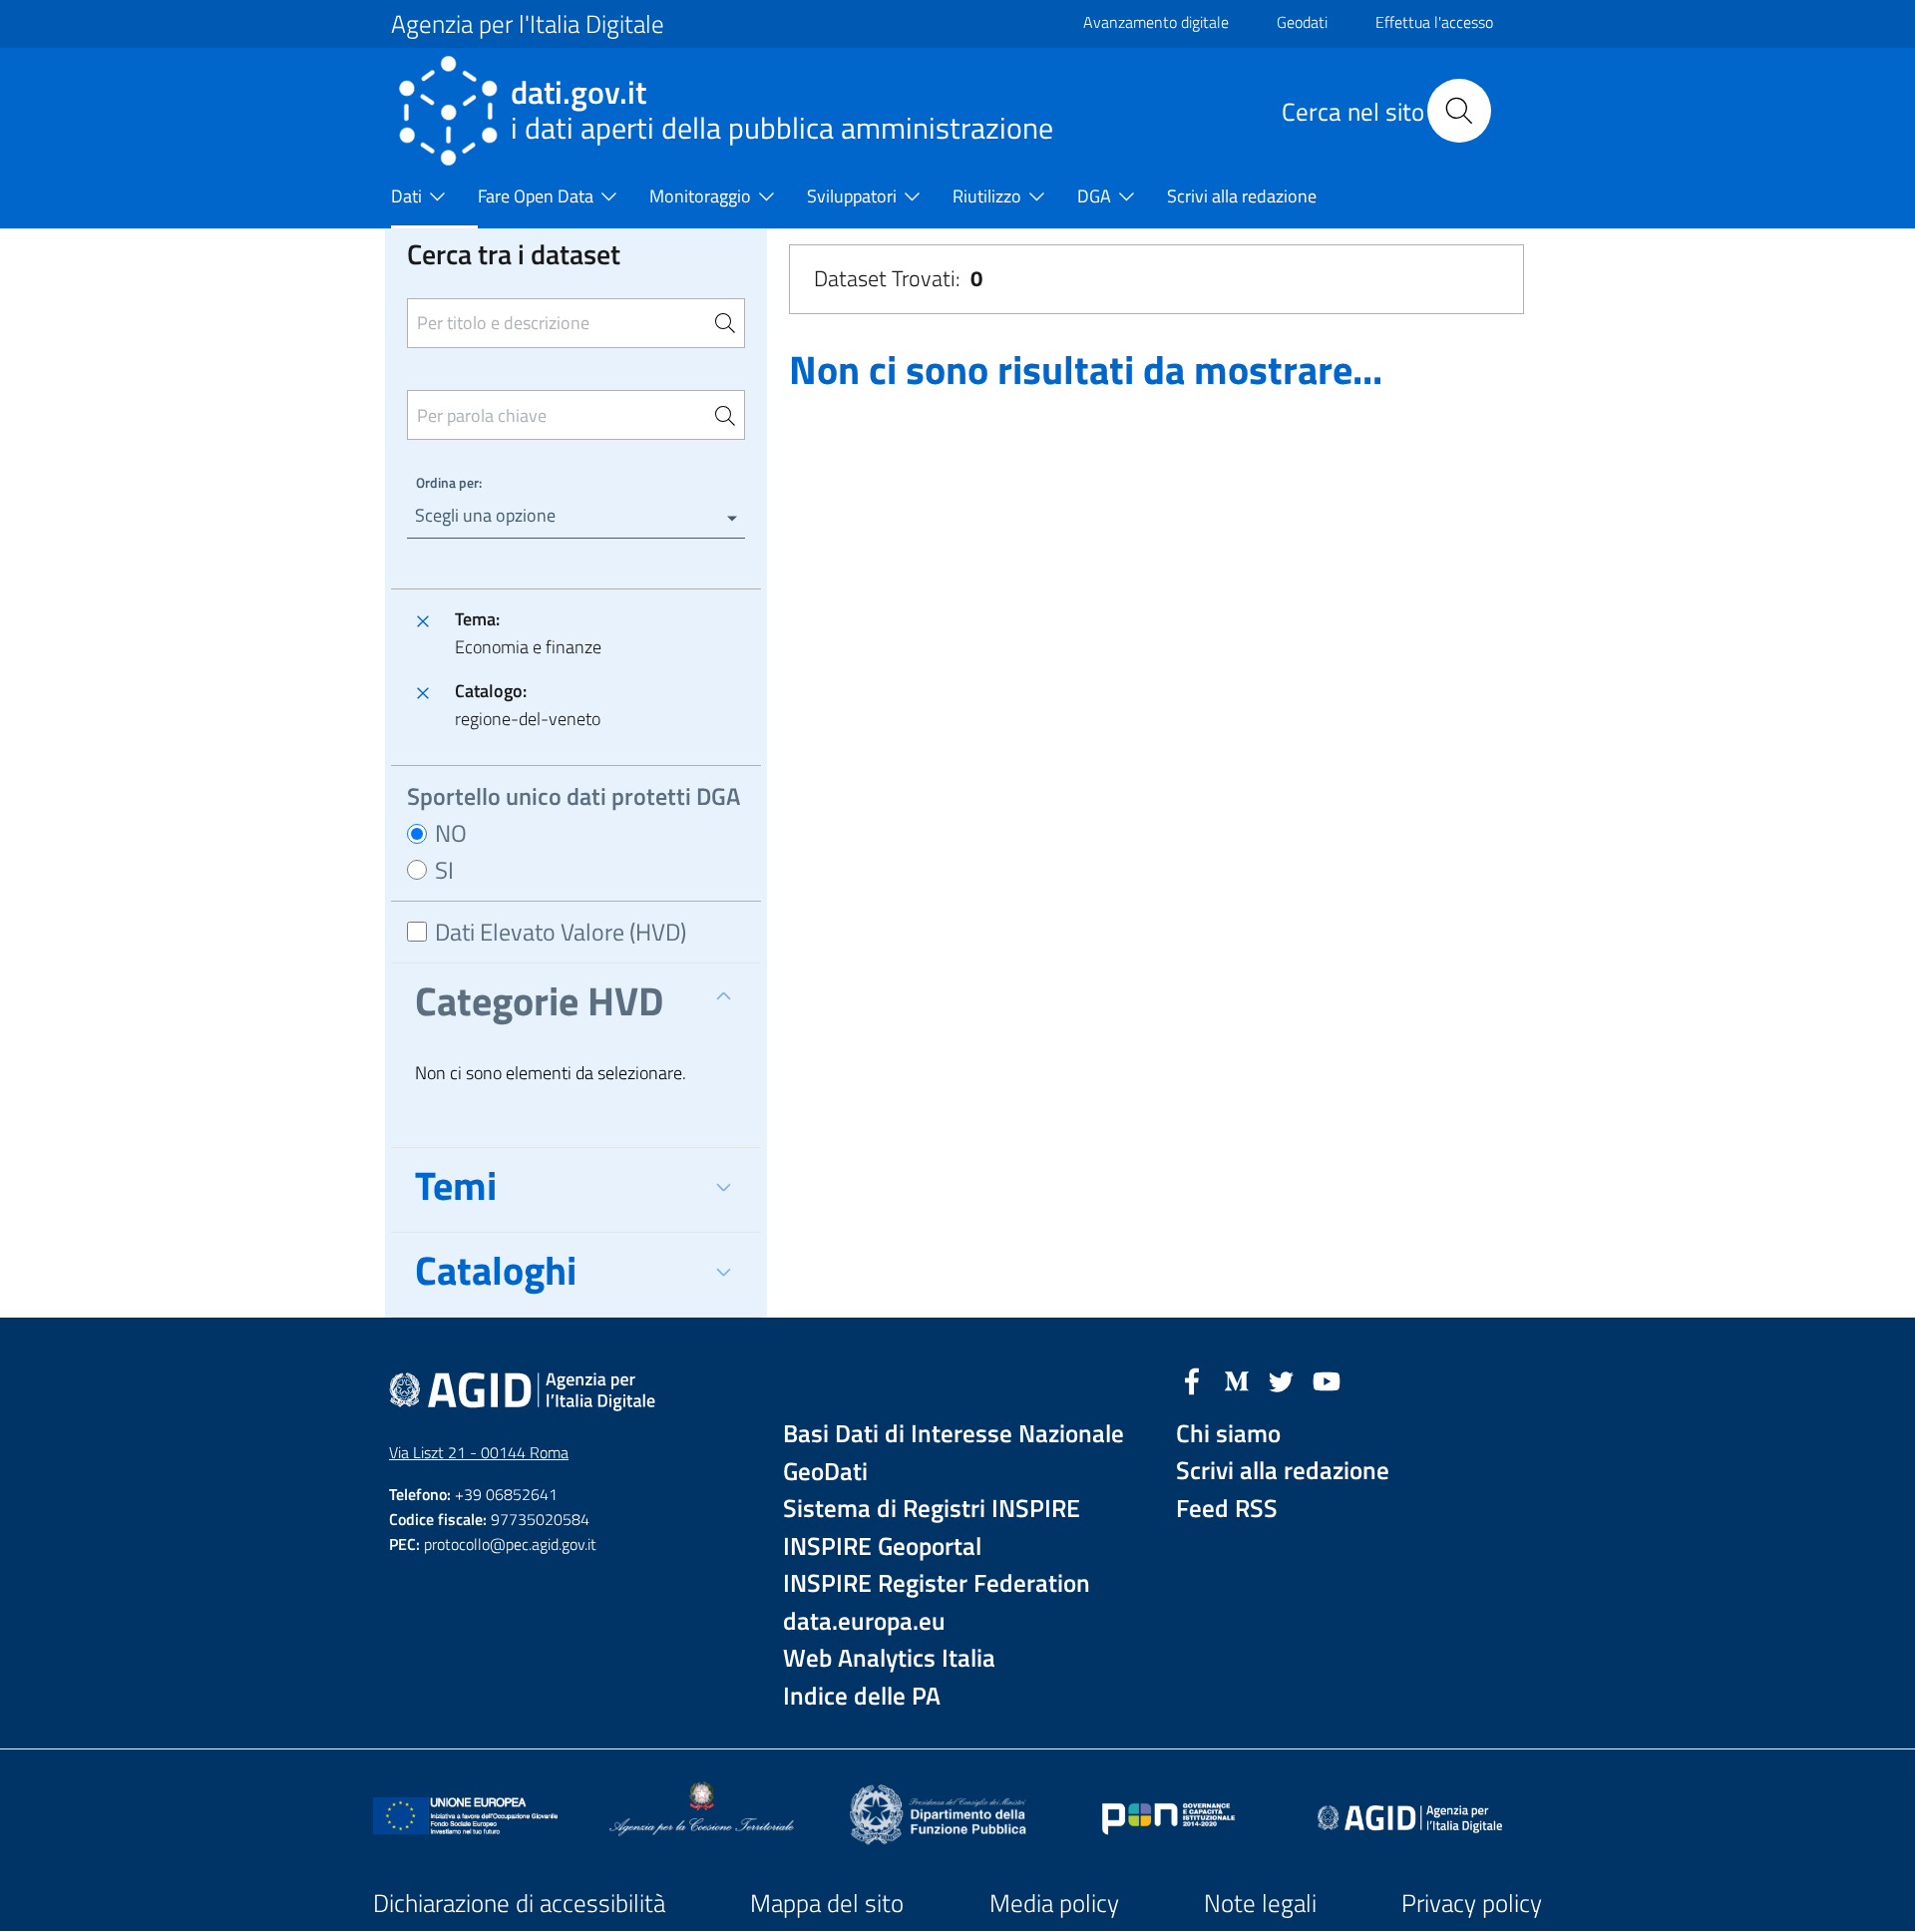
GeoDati (825, 1472)
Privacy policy (1472, 1903)
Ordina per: (449, 482)
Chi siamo (1228, 1434)
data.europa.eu (864, 1621)
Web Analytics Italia (889, 1658)
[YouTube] (1327, 1379)
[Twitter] (1282, 1379)
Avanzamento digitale (1156, 22)
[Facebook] (1192, 1379)
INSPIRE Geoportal (882, 1546)
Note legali (1260, 1903)
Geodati (1302, 22)
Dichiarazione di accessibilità (519, 1903)
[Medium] (1237, 1379)
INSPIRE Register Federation (937, 1583)
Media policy (1054, 1903)
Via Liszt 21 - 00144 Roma (479, 1452)
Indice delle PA (862, 1696)
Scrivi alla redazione (1283, 1471)
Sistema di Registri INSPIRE (932, 1509)
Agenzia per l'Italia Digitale (528, 24)
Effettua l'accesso (1434, 22)
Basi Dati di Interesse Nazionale (954, 1434)
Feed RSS (1227, 1509)
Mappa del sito (827, 1903)
